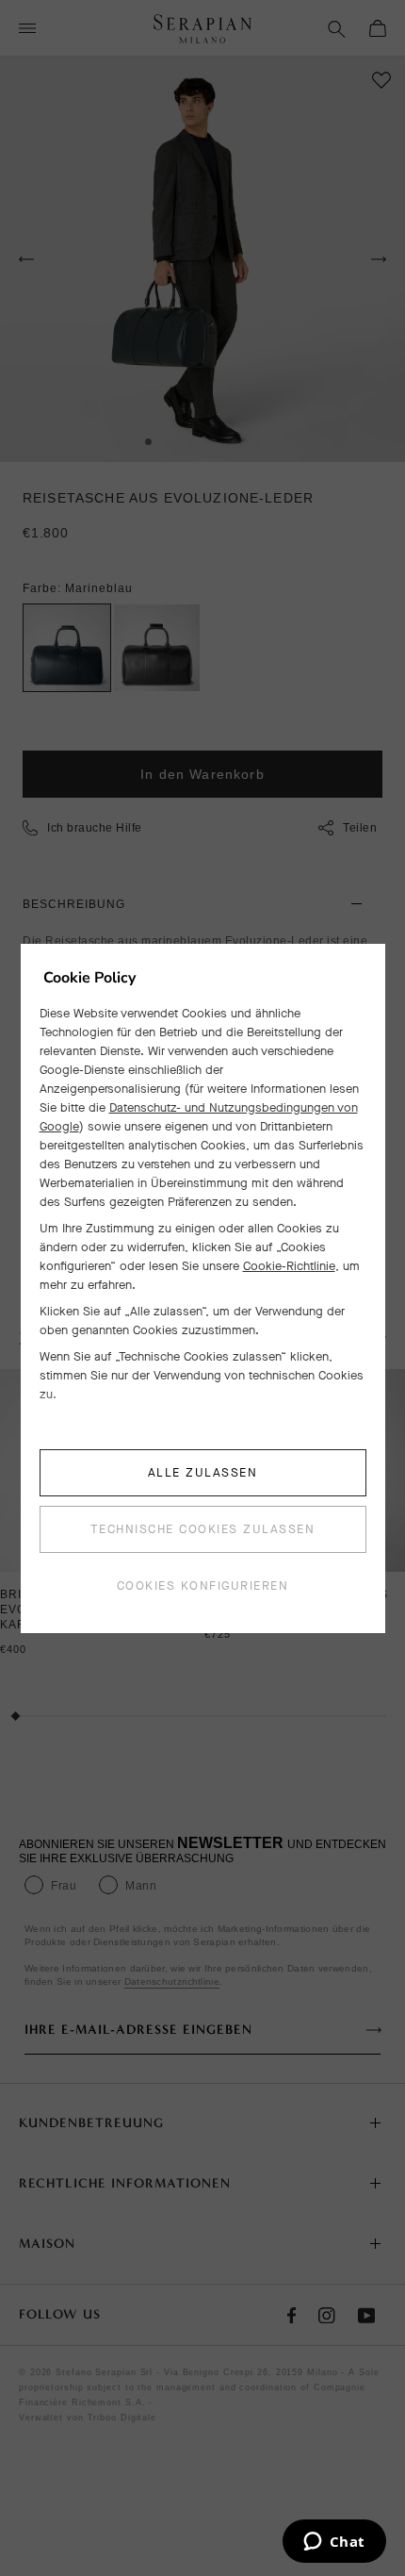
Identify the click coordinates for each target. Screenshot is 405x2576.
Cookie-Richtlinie (289, 1266)
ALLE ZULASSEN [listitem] (203, 1472)
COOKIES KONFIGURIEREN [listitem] (203, 1585)
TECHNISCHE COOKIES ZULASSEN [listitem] (203, 1529)
